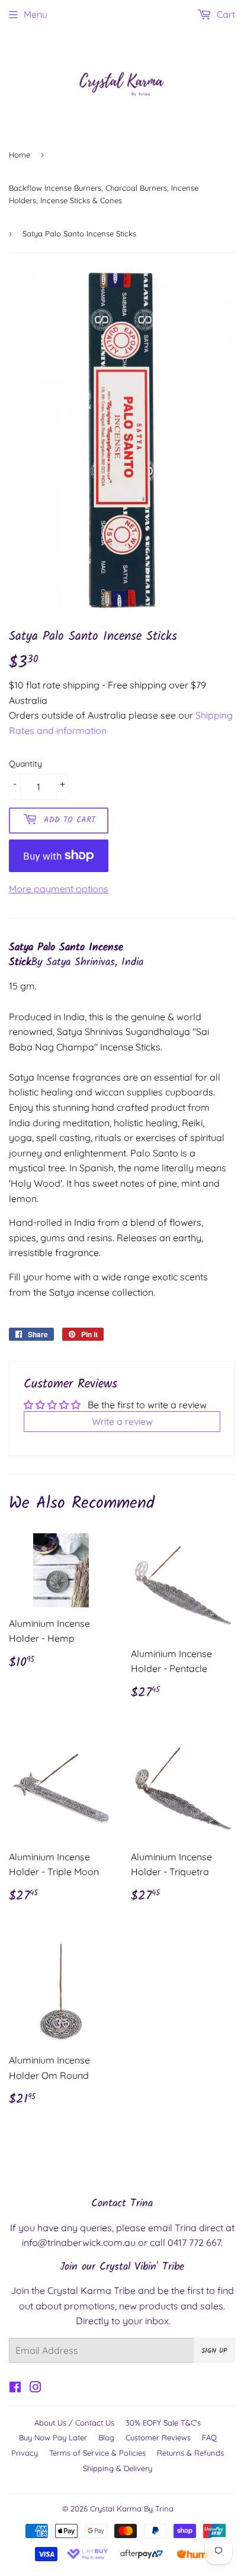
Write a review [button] (122, 1421)
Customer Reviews (158, 2437)
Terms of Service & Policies (97, 2453)
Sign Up (214, 2351)
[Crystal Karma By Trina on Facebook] (15, 2388)
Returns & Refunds (190, 2453)
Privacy (25, 2453)
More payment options (59, 889)
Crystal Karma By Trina (132, 2508)
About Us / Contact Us (74, 2423)
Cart (225, 14)
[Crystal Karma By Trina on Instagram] (36, 2388)
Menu (36, 14)
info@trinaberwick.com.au (79, 2242)
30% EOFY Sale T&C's (163, 2423)
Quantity (25, 764)
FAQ (209, 2437)
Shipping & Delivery (118, 2468)
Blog (106, 2437)
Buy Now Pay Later (53, 2437)
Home (20, 155)
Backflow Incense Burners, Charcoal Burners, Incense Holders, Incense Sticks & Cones (104, 194)
